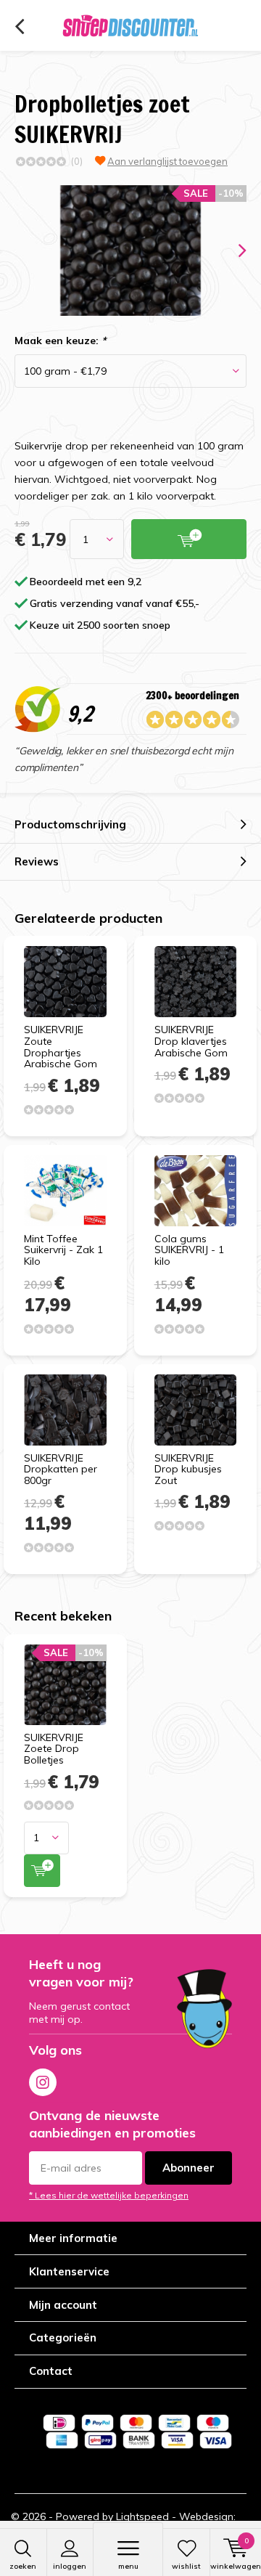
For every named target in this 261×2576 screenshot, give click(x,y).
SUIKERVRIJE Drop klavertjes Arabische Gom (191, 1041)
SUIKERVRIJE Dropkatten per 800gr (61, 1469)
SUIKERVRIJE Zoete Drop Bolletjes (54, 1749)
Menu (128, 2566)
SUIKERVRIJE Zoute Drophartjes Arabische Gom (61, 1047)
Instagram (43, 2082)
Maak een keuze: (60, 341)
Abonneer (188, 2168)
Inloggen (70, 2566)
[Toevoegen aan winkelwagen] (42, 1871)
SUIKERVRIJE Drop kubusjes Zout (188, 1469)
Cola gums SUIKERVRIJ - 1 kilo (189, 1250)
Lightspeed (142, 2516)
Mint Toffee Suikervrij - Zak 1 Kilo (63, 1250)
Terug (19, 27)
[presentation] (232, 250)
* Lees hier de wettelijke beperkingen (109, 2195)
